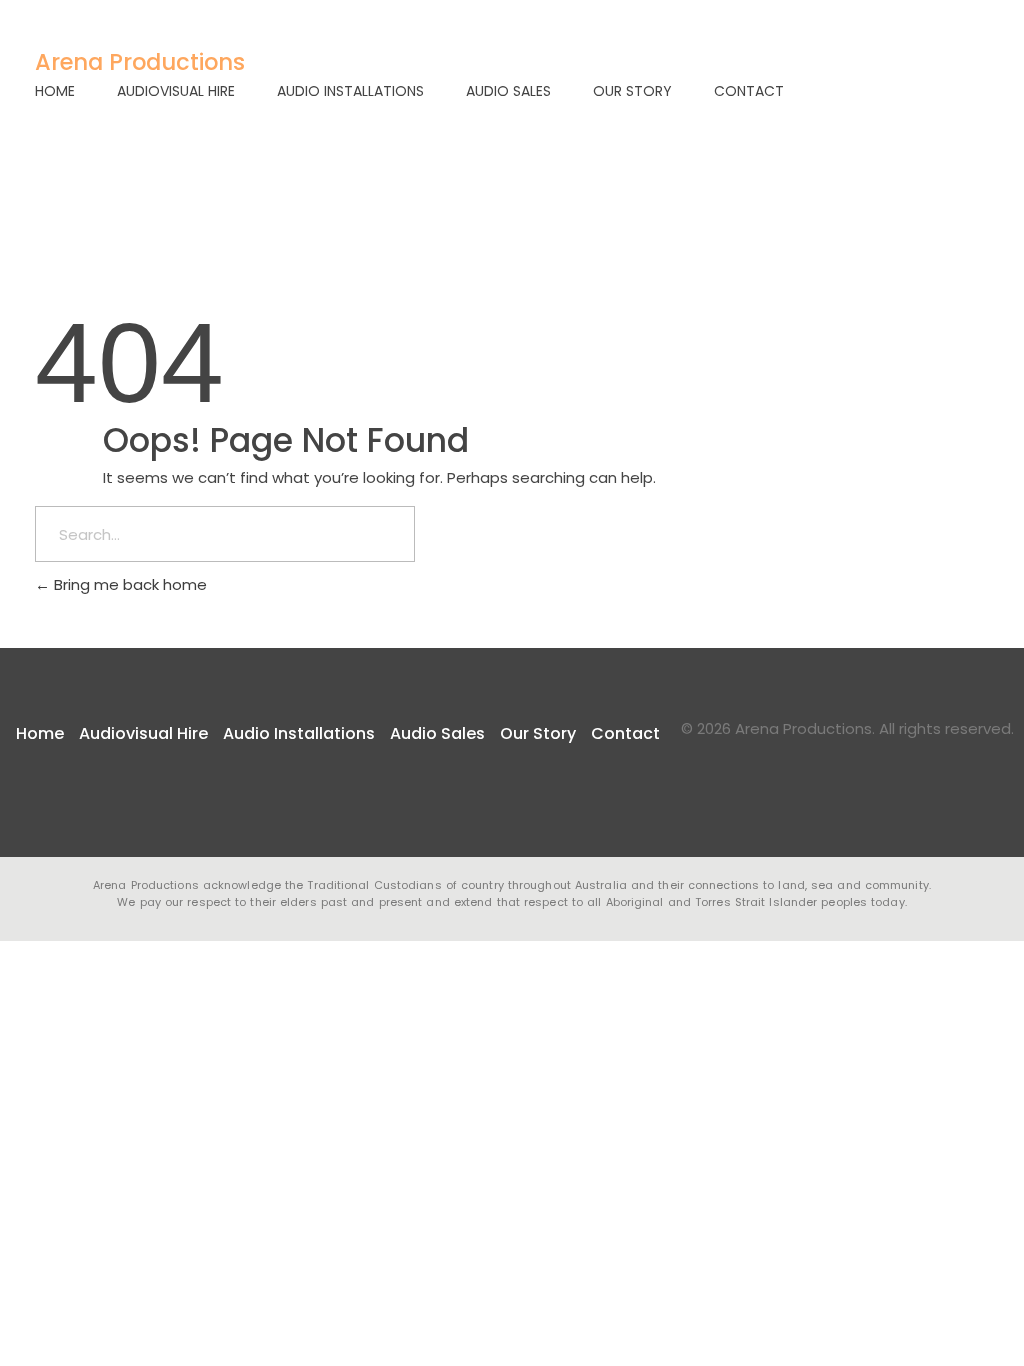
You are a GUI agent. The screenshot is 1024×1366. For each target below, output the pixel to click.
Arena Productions (140, 62)
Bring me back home (128, 584)
